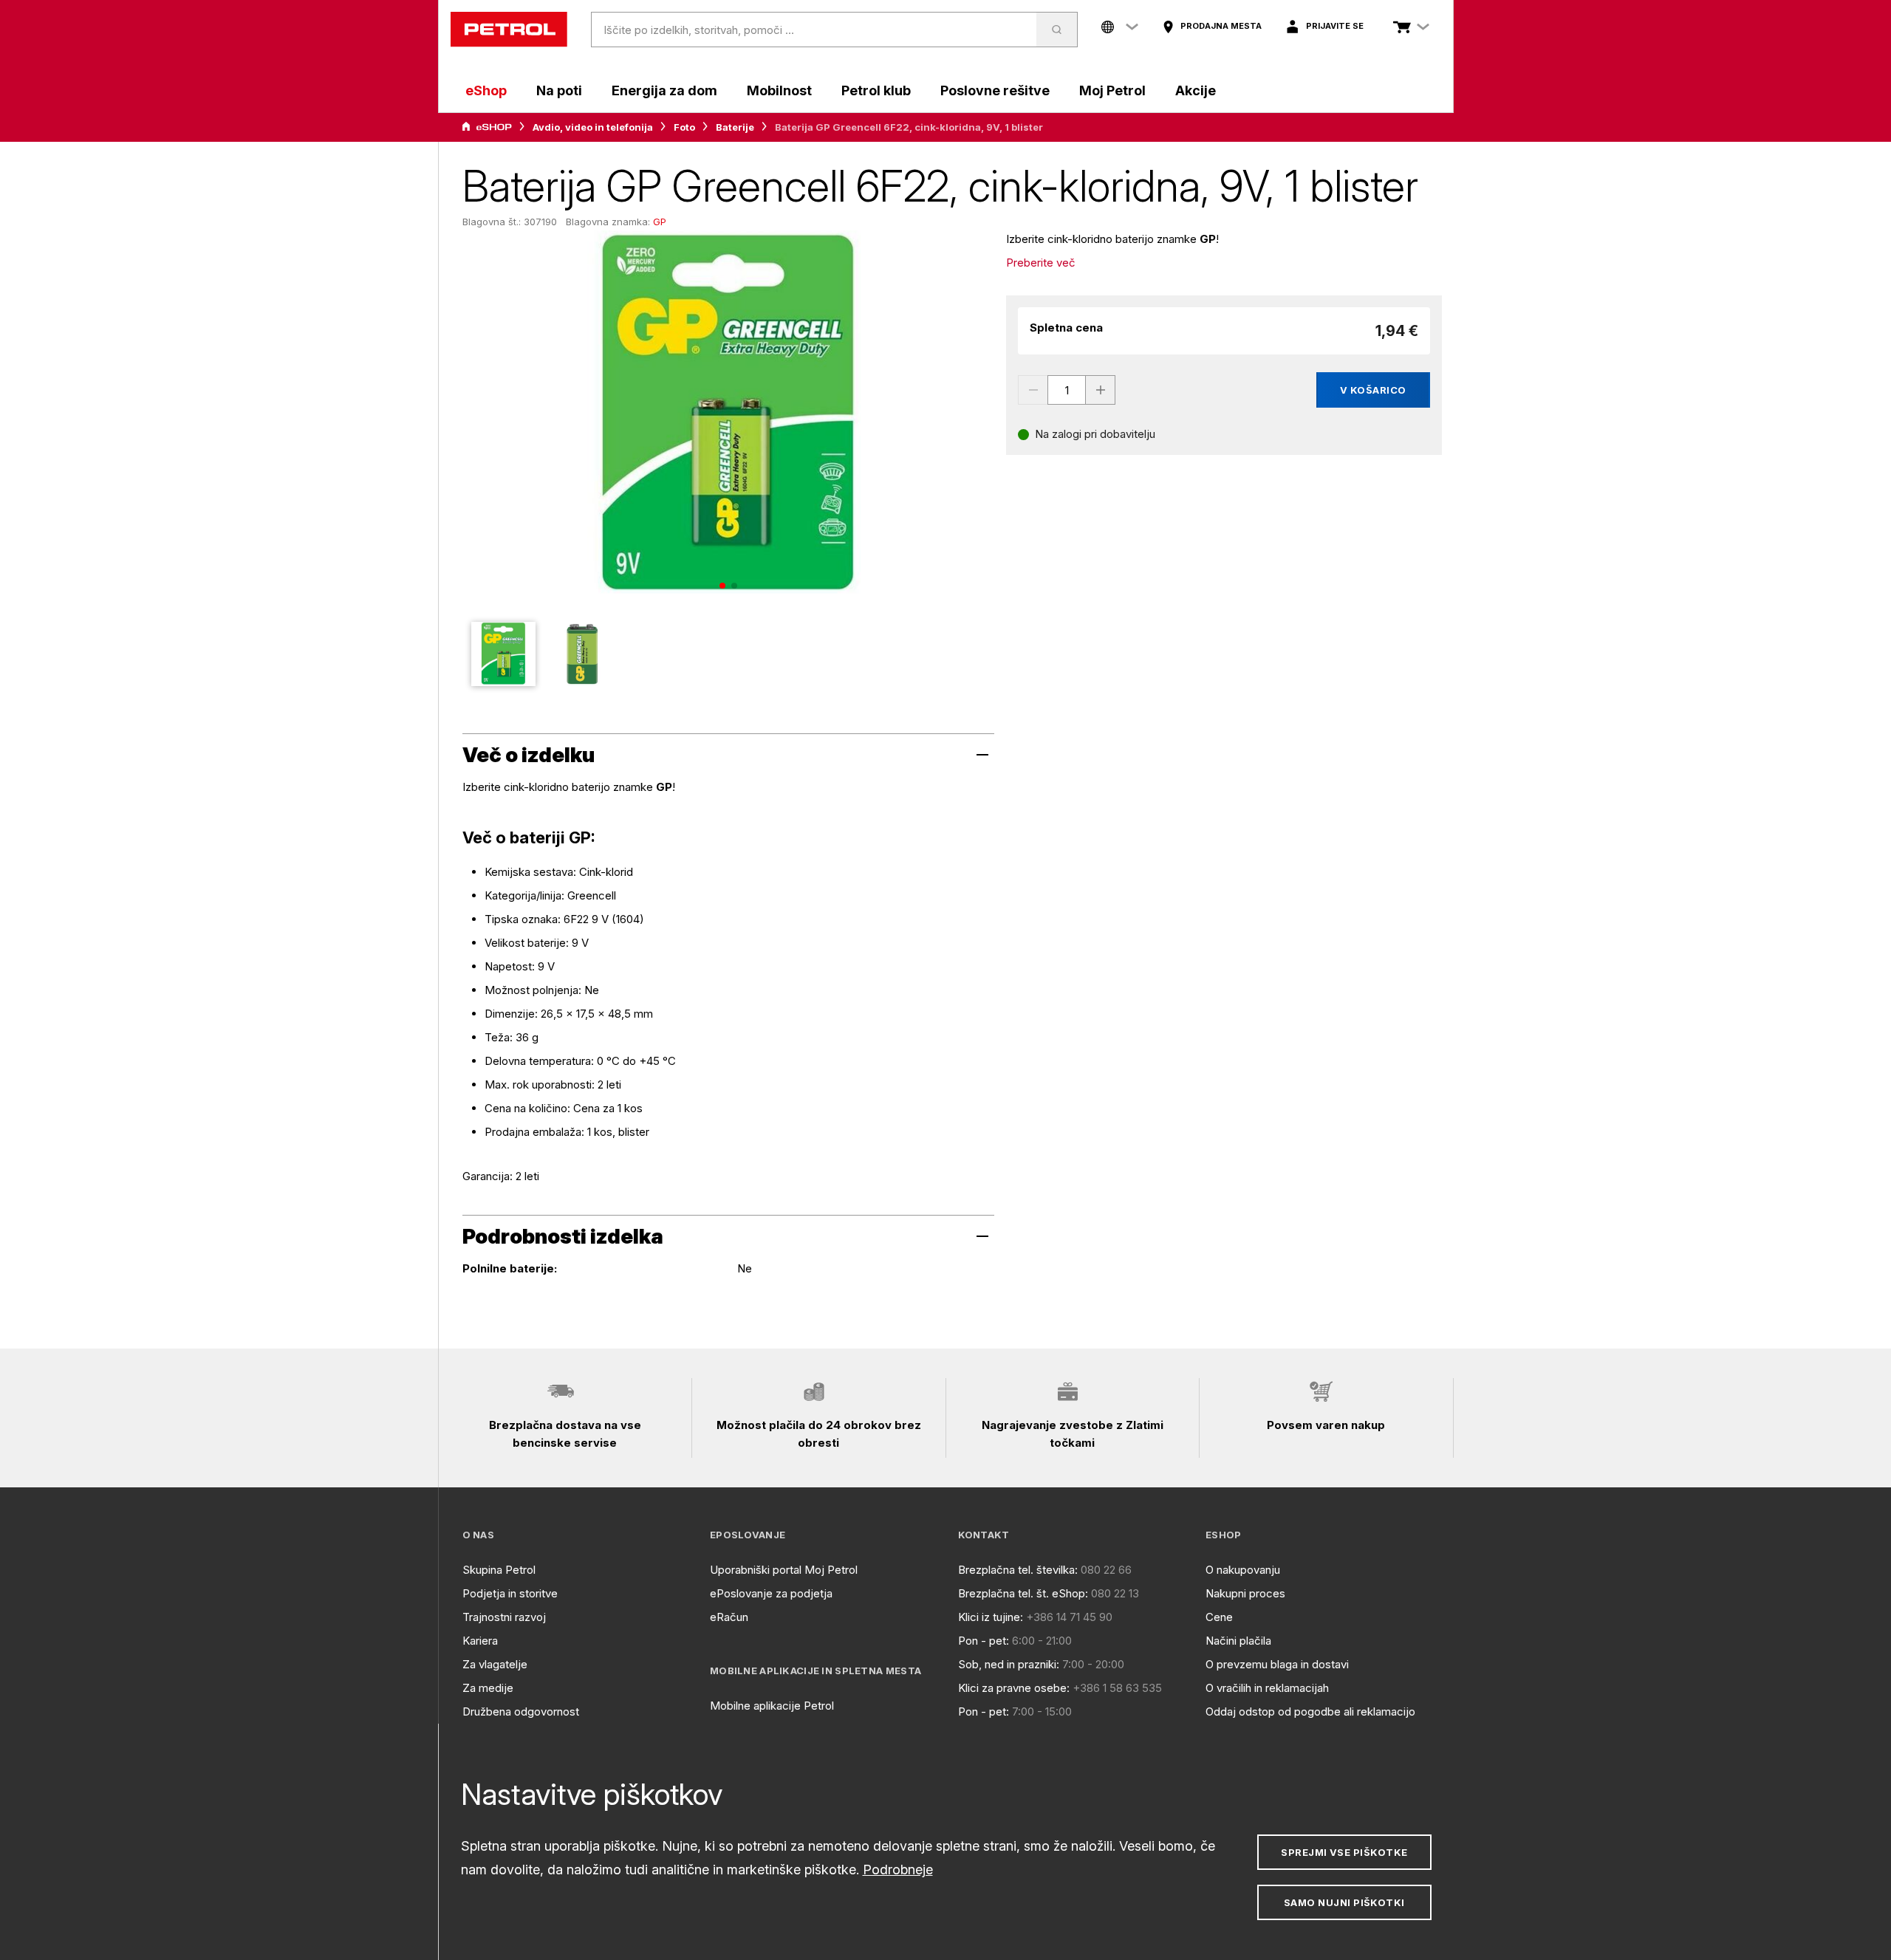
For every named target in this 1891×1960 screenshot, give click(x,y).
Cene (1219, 1617)
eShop (486, 90)
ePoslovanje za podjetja (771, 1593)
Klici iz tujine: (991, 1617)
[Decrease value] (1033, 390)
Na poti (559, 90)
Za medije (488, 1688)
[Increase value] (1101, 390)
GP (660, 222)
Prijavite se (1335, 26)
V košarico (1373, 390)
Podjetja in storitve (510, 1593)
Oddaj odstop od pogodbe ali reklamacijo (1310, 1711)
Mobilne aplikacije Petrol (772, 1706)
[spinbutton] (1067, 390)
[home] (509, 30)
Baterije (735, 127)
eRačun (729, 1617)
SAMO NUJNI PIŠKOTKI (1344, 1902)
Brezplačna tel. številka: (1018, 1570)
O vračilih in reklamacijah (1267, 1688)
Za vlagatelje (495, 1664)
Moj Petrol (1112, 90)
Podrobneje (898, 1870)
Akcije (1196, 90)
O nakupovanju (1243, 1570)
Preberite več (1041, 263)
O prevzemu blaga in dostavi (1277, 1664)
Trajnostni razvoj (504, 1617)
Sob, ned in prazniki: (1009, 1664)
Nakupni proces (1245, 1593)
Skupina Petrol (499, 1570)
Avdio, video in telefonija (593, 127)
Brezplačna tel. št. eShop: (1023, 1593)
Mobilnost (779, 90)
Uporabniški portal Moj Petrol (784, 1570)
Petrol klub (876, 90)
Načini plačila (1238, 1641)
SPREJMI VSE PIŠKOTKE (1344, 1852)
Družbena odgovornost (521, 1711)
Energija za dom (664, 90)
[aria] (487, 127)
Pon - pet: (984, 1641)
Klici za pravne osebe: (1014, 1688)
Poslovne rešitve (995, 90)
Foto (684, 127)
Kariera (480, 1641)
